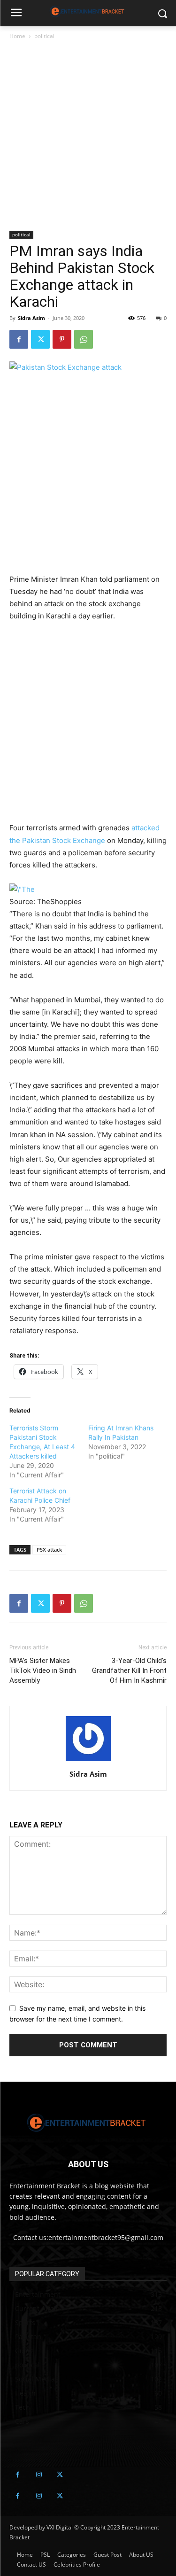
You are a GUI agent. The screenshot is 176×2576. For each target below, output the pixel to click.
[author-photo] (88, 1761)
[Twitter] (40, 339)
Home (17, 36)
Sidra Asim (31, 318)
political (44, 36)
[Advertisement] (88, 139)
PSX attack (49, 1550)
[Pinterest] (62, 339)
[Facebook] (19, 339)
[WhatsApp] (84, 339)
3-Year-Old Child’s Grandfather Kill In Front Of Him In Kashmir (129, 1670)
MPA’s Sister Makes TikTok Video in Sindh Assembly (43, 1670)
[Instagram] (39, 2475)
